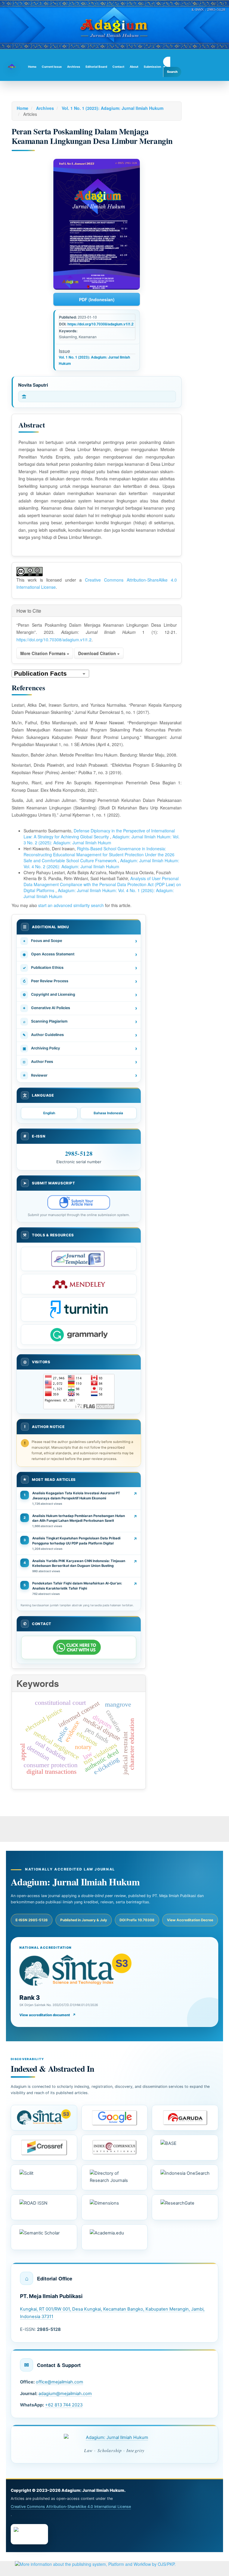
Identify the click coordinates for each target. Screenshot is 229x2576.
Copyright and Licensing (80, 995)
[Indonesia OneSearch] (185, 2177)
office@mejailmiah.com (59, 2382)
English (49, 1113)
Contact (118, 67)
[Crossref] (44, 2148)
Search (172, 72)
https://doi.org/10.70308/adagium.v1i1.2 (100, 324)
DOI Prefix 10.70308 (137, 1920)
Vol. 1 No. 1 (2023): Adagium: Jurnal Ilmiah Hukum (113, 108)
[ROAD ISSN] (44, 2207)
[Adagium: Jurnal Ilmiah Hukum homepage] (114, 2437)
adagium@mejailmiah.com (65, 2394)
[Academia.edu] (115, 2237)
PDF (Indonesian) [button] (97, 299)
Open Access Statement (80, 954)
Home (32, 67)
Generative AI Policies (80, 1008)
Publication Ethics (80, 968)
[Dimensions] (115, 2207)
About (134, 67)
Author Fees (80, 1062)
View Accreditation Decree (190, 1920)
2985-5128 (79, 1153)
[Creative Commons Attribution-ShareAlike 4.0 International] (29, 2534)
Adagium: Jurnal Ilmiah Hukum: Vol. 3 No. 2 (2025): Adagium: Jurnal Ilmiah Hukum (102, 840)
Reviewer (80, 1075)
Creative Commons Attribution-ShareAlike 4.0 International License (71, 2507)
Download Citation (98, 653)
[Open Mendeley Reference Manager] (79, 1284)
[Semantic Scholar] (44, 2237)
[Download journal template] (79, 1259)
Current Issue (52, 67)
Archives (74, 67)
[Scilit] (44, 2177)
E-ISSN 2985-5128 (32, 1920)
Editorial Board (96, 67)
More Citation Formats (44, 653)
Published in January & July (84, 1920)
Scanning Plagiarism (80, 1022)
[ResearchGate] (185, 2207)
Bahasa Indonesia (108, 1113)
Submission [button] (152, 67)
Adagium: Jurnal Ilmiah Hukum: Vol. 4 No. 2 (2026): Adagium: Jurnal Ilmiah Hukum (101, 863)
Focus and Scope (80, 941)
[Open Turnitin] (79, 1309)
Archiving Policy (80, 1048)
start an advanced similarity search (71, 905)
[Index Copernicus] (115, 2148)
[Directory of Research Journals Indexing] (115, 2177)
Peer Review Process (80, 981)
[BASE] (185, 2148)
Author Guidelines (80, 1035)
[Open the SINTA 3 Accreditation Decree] (44, 2118)
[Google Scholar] (115, 2118)
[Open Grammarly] (79, 1335)
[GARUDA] (185, 2118)
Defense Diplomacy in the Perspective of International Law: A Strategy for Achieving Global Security (99, 834)
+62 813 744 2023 (64, 2405)
